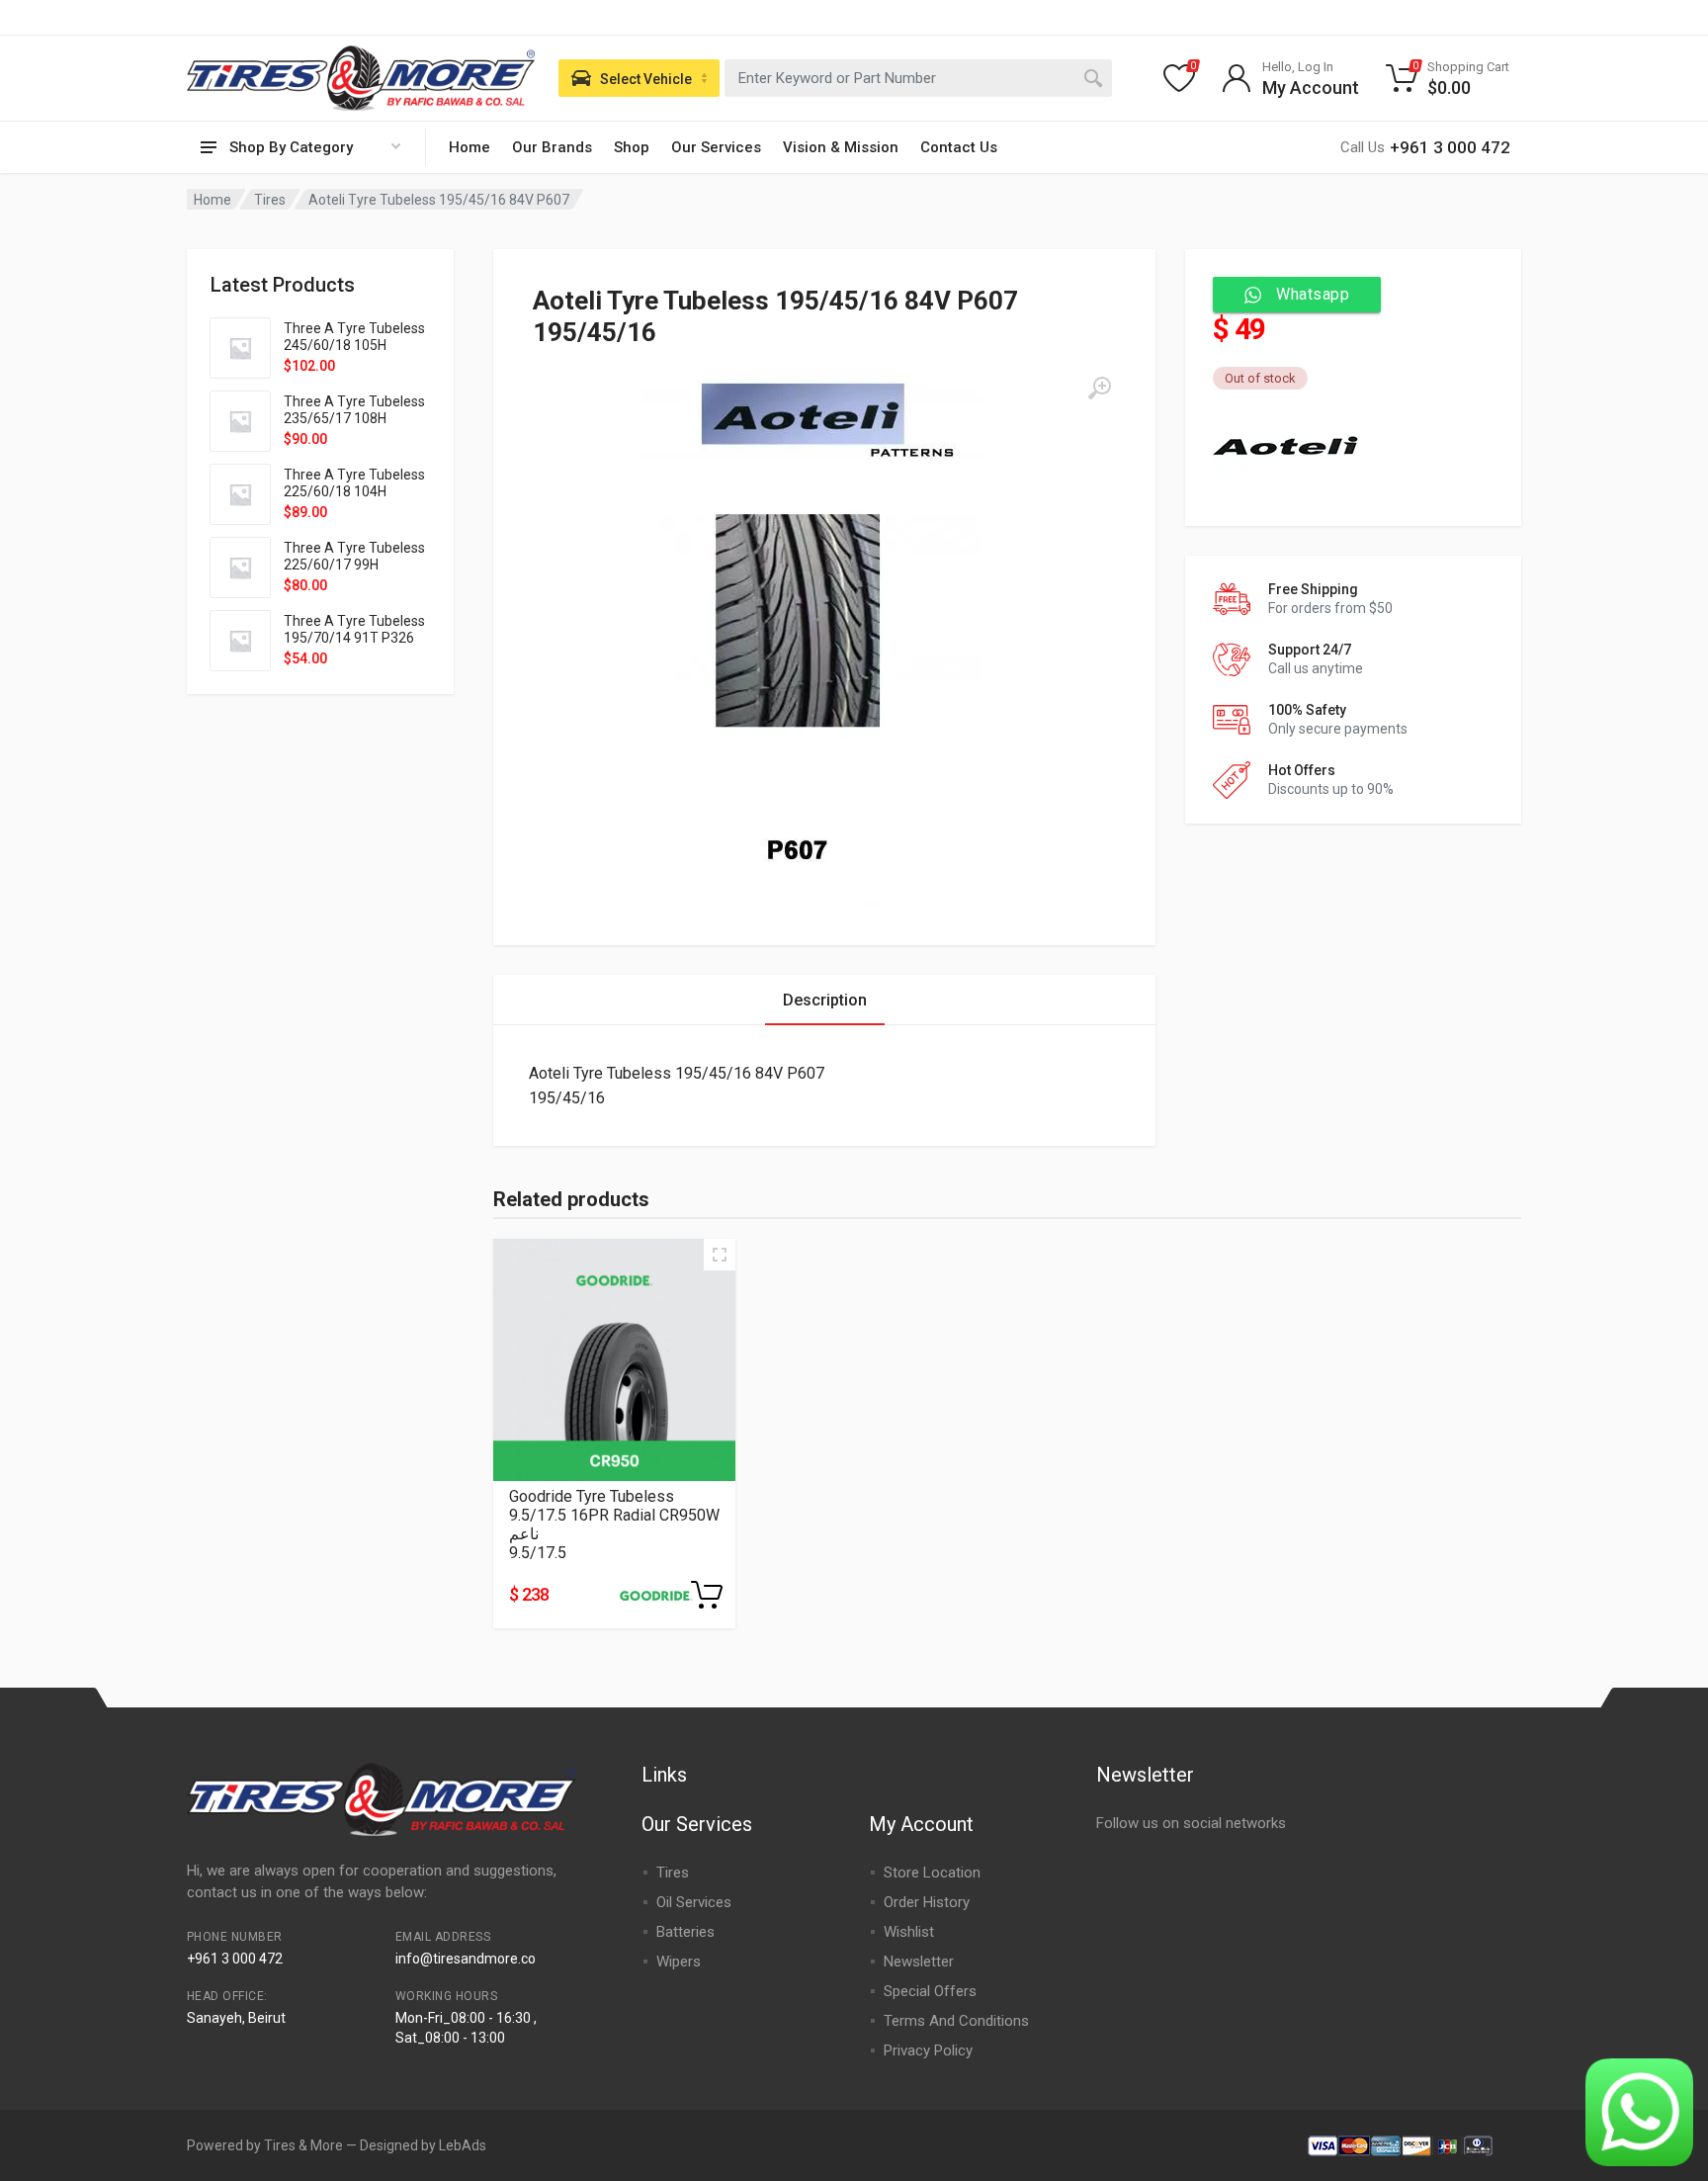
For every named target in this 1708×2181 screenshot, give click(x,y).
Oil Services (694, 1902)
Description (825, 1000)
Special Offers (930, 1991)
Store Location (932, 1873)
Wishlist (909, 1932)
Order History (927, 1902)
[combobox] (918, 78)
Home (470, 147)
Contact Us (959, 147)
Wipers (679, 1962)
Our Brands (552, 147)
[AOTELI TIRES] (1287, 444)
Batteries (685, 1932)
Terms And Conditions (956, 2021)
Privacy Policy (928, 2050)
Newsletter (919, 1962)
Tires (270, 200)
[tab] (825, 1000)
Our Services (716, 147)
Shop (632, 147)
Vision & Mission (841, 147)
